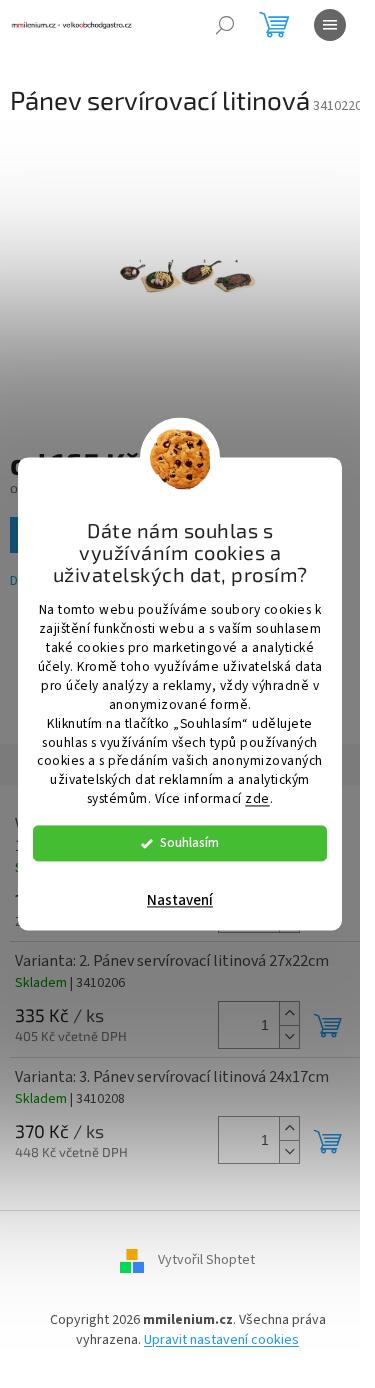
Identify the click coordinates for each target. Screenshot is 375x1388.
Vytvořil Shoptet (206, 1261)
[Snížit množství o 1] (289, 1036)
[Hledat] (225, 25)
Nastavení (180, 901)
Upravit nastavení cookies (221, 1340)
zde (257, 799)
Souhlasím (189, 843)
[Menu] (330, 25)
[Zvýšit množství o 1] (289, 1013)
